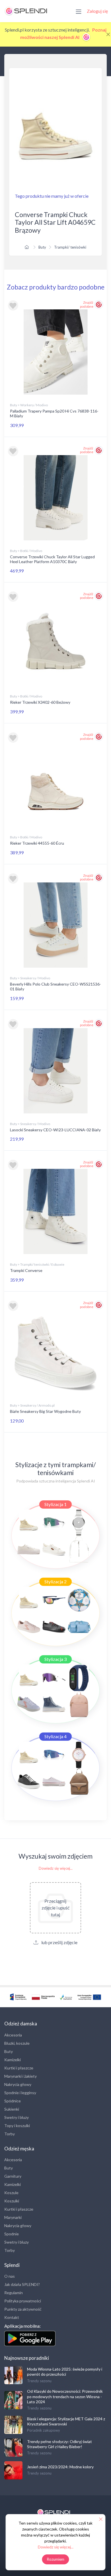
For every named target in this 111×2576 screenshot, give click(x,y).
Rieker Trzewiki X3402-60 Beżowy (40, 702)
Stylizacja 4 (55, 1736)
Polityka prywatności (23, 2301)
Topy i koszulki (17, 2126)
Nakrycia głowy (18, 2084)
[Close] (108, 34)
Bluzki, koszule (17, 2043)
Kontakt (12, 2317)
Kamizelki (13, 2060)
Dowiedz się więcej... (56, 1868)
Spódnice (13, 2101)
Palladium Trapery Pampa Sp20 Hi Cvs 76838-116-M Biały (54, 413)
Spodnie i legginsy (20, 2093)
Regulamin (14, 2293)
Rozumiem (56, 2559)
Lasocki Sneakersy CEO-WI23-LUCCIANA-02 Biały (55, 1130)
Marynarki (13, 2217)
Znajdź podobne (87, 304)
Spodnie (12, 2234)
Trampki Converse (26, 1270)
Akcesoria (13, 2035)
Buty (42, 247)
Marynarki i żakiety (20, 2076)
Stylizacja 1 (55, 1504)
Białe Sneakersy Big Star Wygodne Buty (45, 1411)
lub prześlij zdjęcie (59, 1942)
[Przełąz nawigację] (79, 11)
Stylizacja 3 (55, 1659)
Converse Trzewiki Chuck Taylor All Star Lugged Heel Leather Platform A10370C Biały (52, 559)
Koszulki (12, 2201)
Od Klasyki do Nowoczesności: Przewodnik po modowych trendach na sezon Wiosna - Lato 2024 (65, 2396)
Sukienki (12, 2109)
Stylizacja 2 (55, 1581)
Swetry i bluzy (17, 2117)
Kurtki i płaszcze (19, 2068)
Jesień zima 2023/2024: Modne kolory (60, 2467)
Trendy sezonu (39, 2381)
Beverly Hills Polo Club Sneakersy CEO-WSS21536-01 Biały (55, 986)
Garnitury (13, 2176)
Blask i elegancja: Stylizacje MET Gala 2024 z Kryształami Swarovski (66, 2421)
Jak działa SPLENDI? (22, 2284)
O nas (10, 2276)
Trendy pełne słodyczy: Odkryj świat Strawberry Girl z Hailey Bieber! (59, 2444)
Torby (10, 2134)
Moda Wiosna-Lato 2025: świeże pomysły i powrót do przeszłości (65, 2372)
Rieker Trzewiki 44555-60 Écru (37, 843)
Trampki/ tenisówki (70, 247)
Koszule (11, 2193)
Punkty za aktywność (23, 2309)
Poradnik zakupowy (44, 2430)
